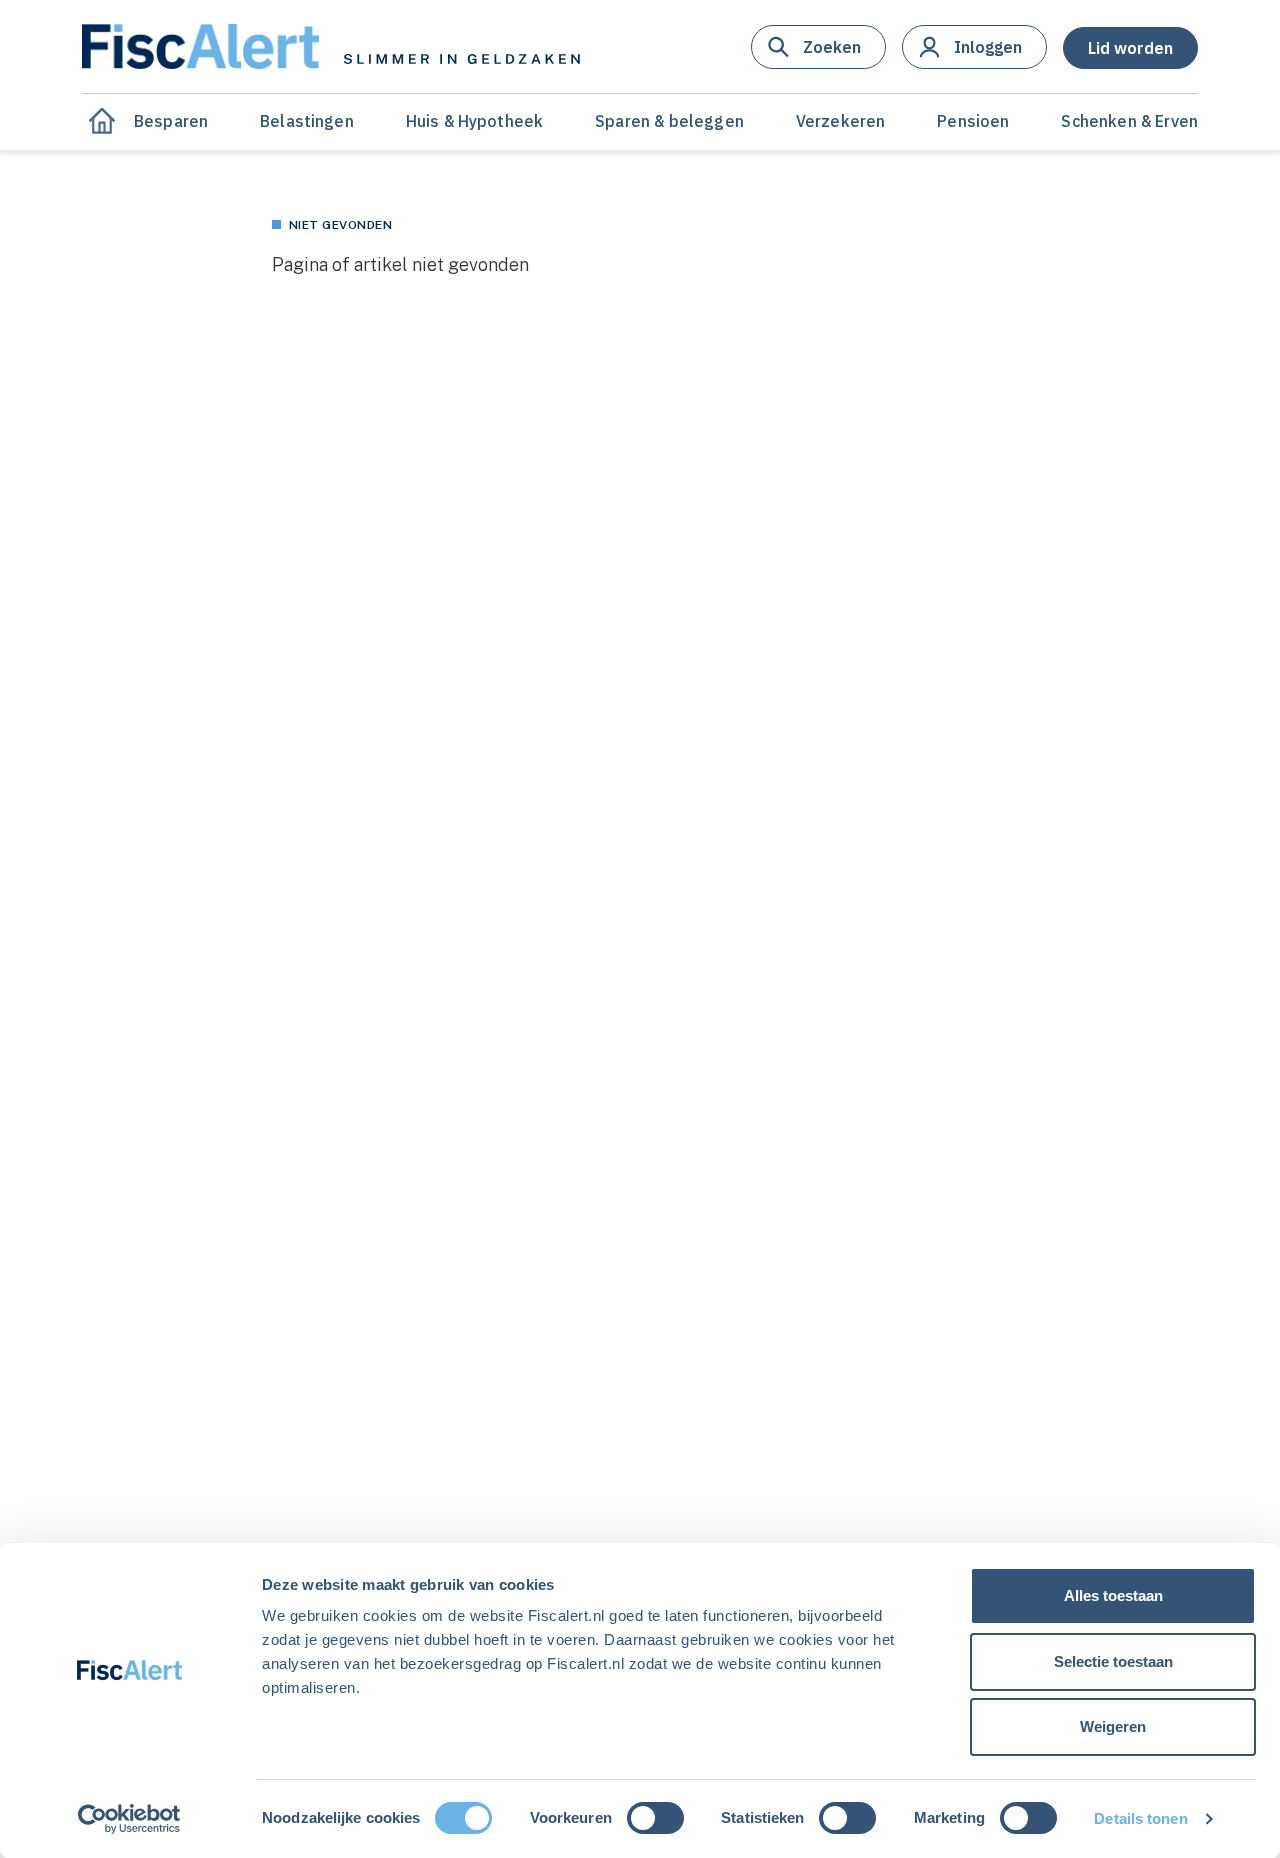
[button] (818, 47)
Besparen (171, 121)
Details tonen (1140, 1818)
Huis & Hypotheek (475, 121)
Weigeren (1113, 1726)
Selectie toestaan (1113, 1661)
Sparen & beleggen (669, 121)
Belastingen (307, 121)
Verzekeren (841, 121)
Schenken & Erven (1129, 121)
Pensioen (973, 121)
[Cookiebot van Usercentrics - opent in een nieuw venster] (129, 1819)
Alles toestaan (1113, 1595)
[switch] (655, 1818)
